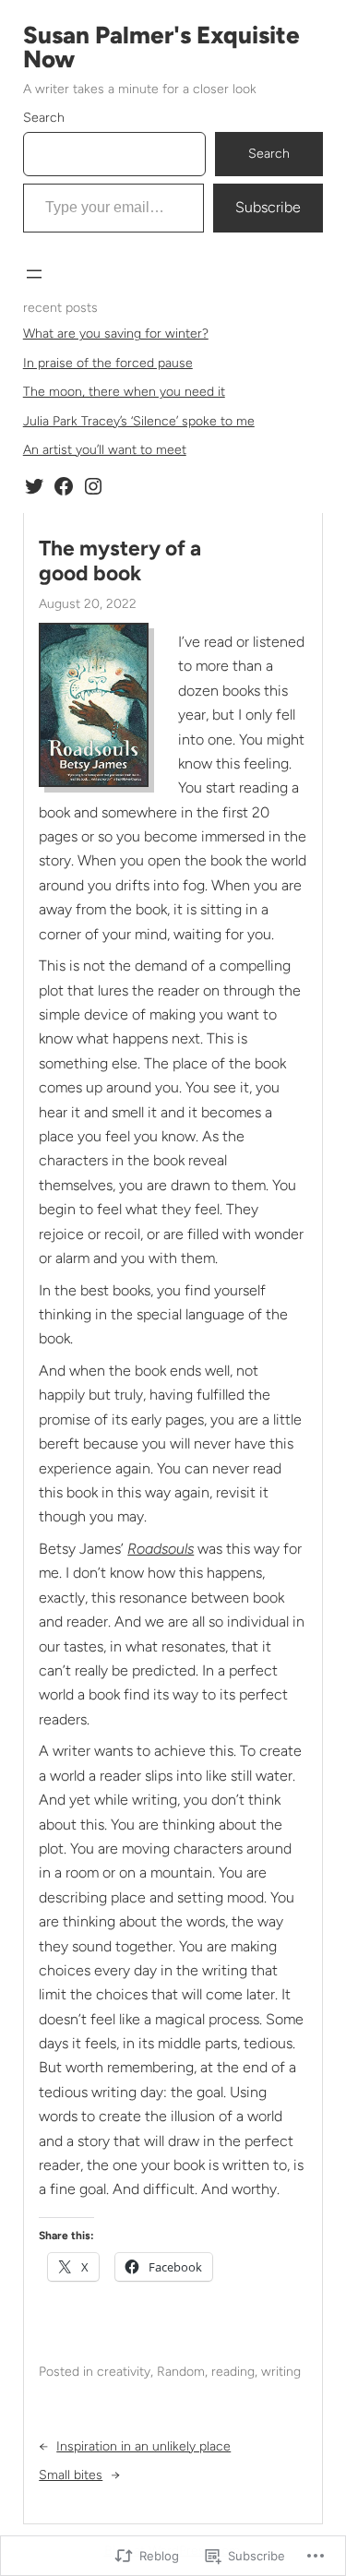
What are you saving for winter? (116, 334)
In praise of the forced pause (108, 363)
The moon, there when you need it (124, 392)
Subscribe (268, 207)
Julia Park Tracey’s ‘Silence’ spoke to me (139, 421)
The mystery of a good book (120, 561)
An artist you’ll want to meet (105, 450)
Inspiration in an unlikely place (143, 2446)
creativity (124, 2372)
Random (181, 2372)
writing (281, 2372)
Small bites (71, 2475)
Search (44, 118)
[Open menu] (34, 274)
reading (233, 2372)
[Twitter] (34, 486)
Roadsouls (161, 1549)
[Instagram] (93, 486)
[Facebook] (64, 486)
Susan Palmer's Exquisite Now (161, 47)
